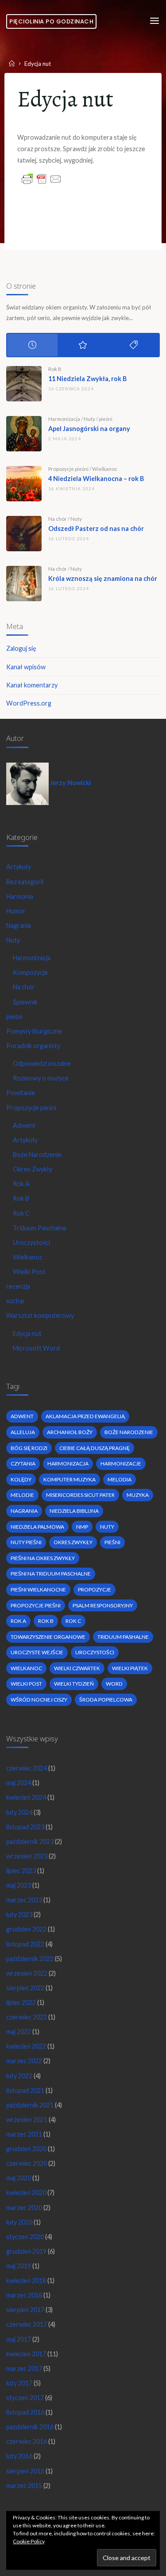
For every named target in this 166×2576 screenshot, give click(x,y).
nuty (107, 1527)
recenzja (18, 1286)
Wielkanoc (105, 469)
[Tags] (134, 345)
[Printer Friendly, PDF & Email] (42, 178)
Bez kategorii (25, 882)
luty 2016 (19, 2456)
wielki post (26, 1684)
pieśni (106, 419)
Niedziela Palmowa (37, 1527)
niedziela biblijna (74, 1511)
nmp (82, 1527)
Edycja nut (27, 1334)
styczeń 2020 (25, 2237)
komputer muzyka (69, 1479)
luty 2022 (19, 2076)
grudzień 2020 (26, 2149)
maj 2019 (19, 2266)
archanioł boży (70, 1432)
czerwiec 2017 (27, 2324)
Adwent (24, 1125)
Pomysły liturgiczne (34, 1031)
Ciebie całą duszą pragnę (95, 1448)
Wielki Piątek (130, 1668)
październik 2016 (30, 2427)
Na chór (58, 519)
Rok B (55, 369)
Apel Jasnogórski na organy (89, 429)
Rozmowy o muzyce (41, 1078)
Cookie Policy (29, 2541)
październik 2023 (30, 1841)
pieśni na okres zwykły (43, 1558)
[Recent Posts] (32, 345)
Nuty (89, 419)
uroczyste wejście (37, 1652)
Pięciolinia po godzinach (51, 21)
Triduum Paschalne (40, 1228)
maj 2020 (19, 2178)
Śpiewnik (25, 1002)
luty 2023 (19, 1914)
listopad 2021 (25, 2090)
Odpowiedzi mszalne (42, 1063)
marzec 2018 (24, 2295)
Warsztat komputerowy (40, 1315)
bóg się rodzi (29, 1448)
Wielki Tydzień (74, 1684)
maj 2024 (19, 1783)
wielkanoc (26, 1668)
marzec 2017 (24, 2368)
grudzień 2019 (26, 2251)
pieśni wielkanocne (38, 1589)
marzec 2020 (24, 2208)
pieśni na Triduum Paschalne (51, 1574)
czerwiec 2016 (27, 2441)
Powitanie (21, 1093)
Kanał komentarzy (32, 685)
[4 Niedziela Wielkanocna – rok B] (24, 484)
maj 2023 (19, 1885)
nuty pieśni (26, 1542)
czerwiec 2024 (27, 1768)
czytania (23, 1464)
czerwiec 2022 (27, 2017)
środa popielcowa (106, 1700)
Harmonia (20, 896)
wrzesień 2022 (27, 1973)
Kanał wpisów (26, 667)
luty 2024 (19, 1812)
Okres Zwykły (33, 1169)
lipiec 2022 (21, 2002)
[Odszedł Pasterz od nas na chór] (24, 534)
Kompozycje (30, 972)
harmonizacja (68, 1464)
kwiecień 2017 (26, 2354)
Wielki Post (29, 1272)
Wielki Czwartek (77, 1668)
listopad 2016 (25, 2412)
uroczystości (95, 1652)
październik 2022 (30, 1959)
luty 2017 (19, 2383)
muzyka (138, 1495)
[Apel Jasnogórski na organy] (24, 434)
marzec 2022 (24, 2061)
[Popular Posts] (83, 345)
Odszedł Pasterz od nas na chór (96, 529)
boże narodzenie (129, 1432)
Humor (16, 911)
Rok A (21, 1184)
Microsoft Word (36, 1348)
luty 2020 (19, 2222)
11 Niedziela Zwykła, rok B (87, 379)
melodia (120, 1479)
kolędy (21, 1479)
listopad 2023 (25, 1827)
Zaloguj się (21, 648)
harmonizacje (121, 1464)
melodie (22, 1495)
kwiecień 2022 (26, 2046)
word (114, 1684)
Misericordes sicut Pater (80, 1495)
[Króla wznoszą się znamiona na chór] (24, 584)
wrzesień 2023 (27, 1856)
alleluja (23, 1432)
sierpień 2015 (25, 2471)
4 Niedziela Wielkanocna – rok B (96, 479)
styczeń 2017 (25, 2398)
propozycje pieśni (36, 1605)
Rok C (21, 1213)
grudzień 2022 (26, 1929)
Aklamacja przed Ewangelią (85, 1416)
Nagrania (19, 925)
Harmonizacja (64, 419)
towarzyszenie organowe (48, 1637)
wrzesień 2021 (27, 2120)
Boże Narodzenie (37, 1154)
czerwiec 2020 (27, 2163)
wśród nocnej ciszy (39, 1700)
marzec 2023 (24, 1900)
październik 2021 (30, 2105)
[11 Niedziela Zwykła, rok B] (24, 384)
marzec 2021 (24, 2134)
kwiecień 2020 (26, 2192)
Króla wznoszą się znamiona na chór (103, 578)
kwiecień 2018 (26, 2280)
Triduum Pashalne (123, 1637)
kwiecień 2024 (26, 1797)
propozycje (95, 1589)
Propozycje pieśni (68, 469)
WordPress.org (29, 703)
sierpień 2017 (25, 2310)
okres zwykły (73, 1542)
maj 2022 (19, 2032)
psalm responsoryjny (103, 1605)
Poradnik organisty (33, 1046)
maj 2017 (19, 2339)
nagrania (24, 1511)
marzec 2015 (24, 2486)
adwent (22, 1416)
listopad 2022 (25, 1944)
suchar (16, 1301)
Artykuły (19, 867)
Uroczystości (31, 1242)
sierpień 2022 (25, 1988)
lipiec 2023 (21, 1871)
